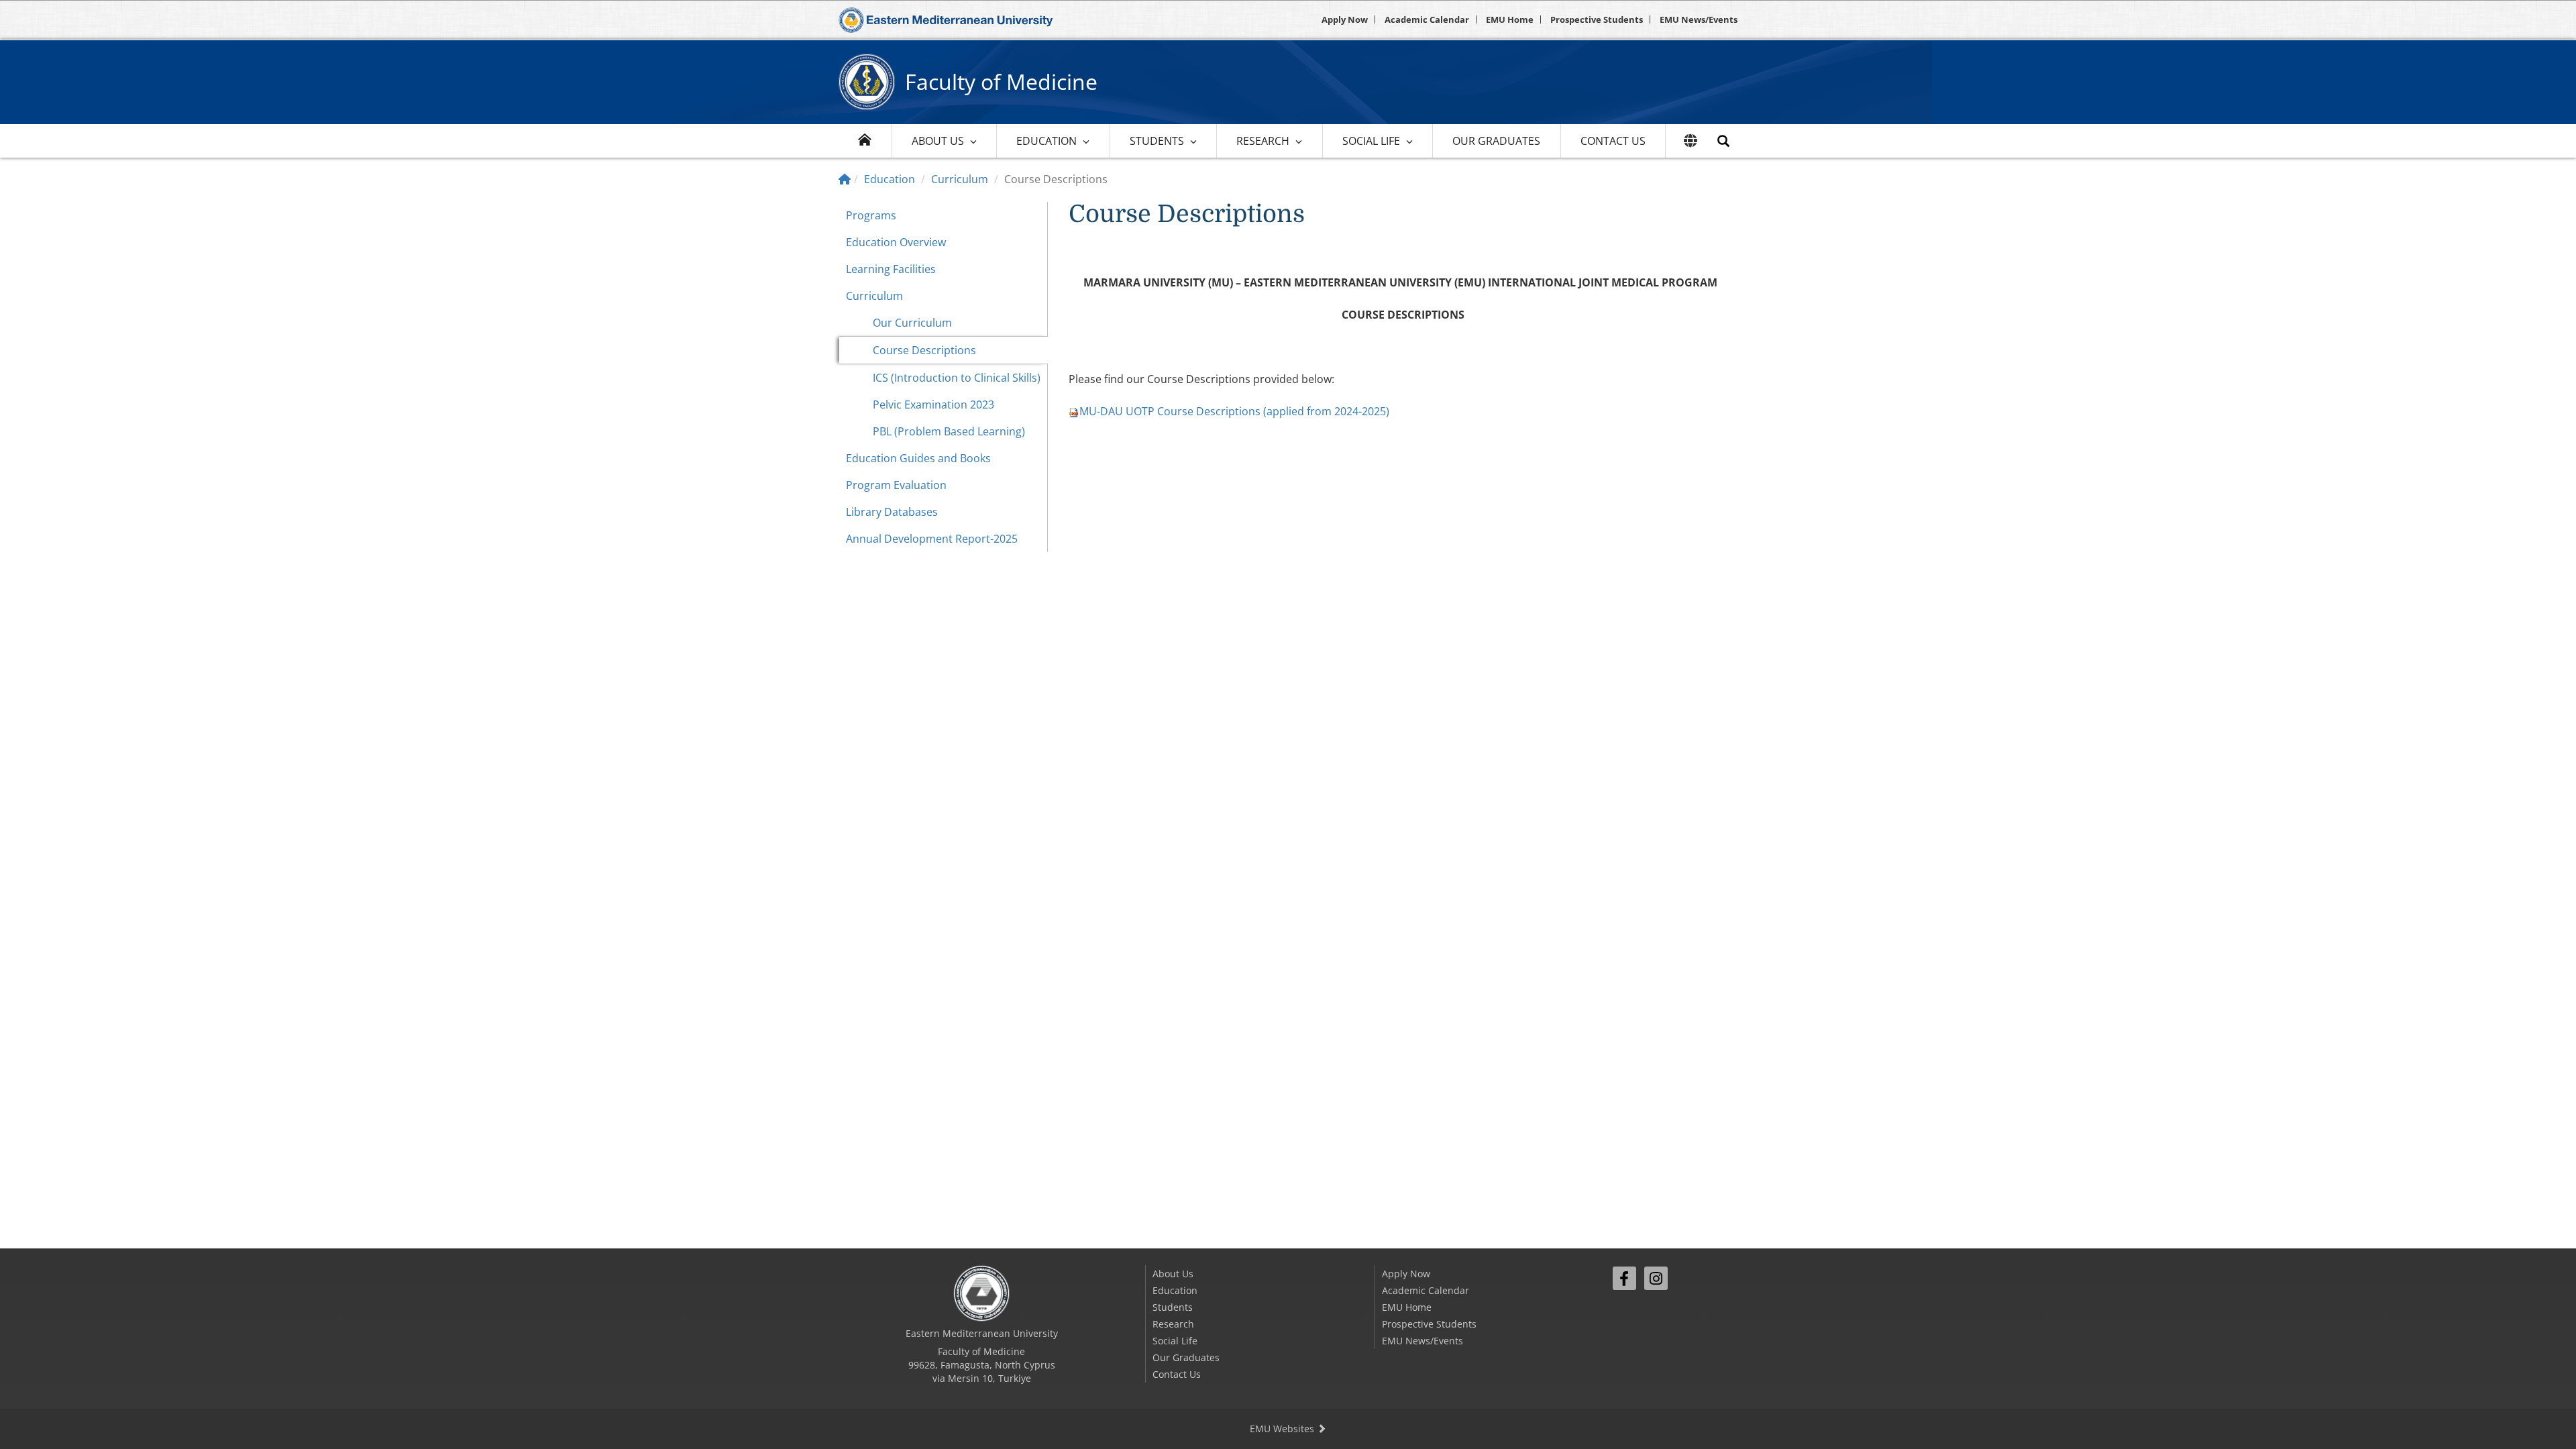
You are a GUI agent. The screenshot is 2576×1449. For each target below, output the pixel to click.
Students (1157, 141)
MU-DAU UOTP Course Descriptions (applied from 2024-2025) (1234, 411)
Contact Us (1613, 141)
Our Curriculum (912, 323)
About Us (938, 141)
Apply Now (1345, 19)
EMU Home (1510, 19)
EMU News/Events (1699, 19)
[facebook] (1624, 1278)
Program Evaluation (896, 485)
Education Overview (896, 242)
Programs (871, 215)
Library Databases (892, 512)
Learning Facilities (891, 269)
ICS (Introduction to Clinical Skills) (957, 378)
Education (1046, 141)
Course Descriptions (924, 350)
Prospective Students (1597, 19)
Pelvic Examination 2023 (933, 405)
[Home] (845, 179)
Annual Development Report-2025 (932, 539)
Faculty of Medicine (1001, 82)
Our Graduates (1496, 141)
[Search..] (1723, 141)
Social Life (1371, 141)
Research (1263, 141)
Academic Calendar (1427, 19)
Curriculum (960, 179)
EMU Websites (1283, 1429)
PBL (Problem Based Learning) (949, 431)
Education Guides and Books (918, 458)
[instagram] (1656, 1278)
